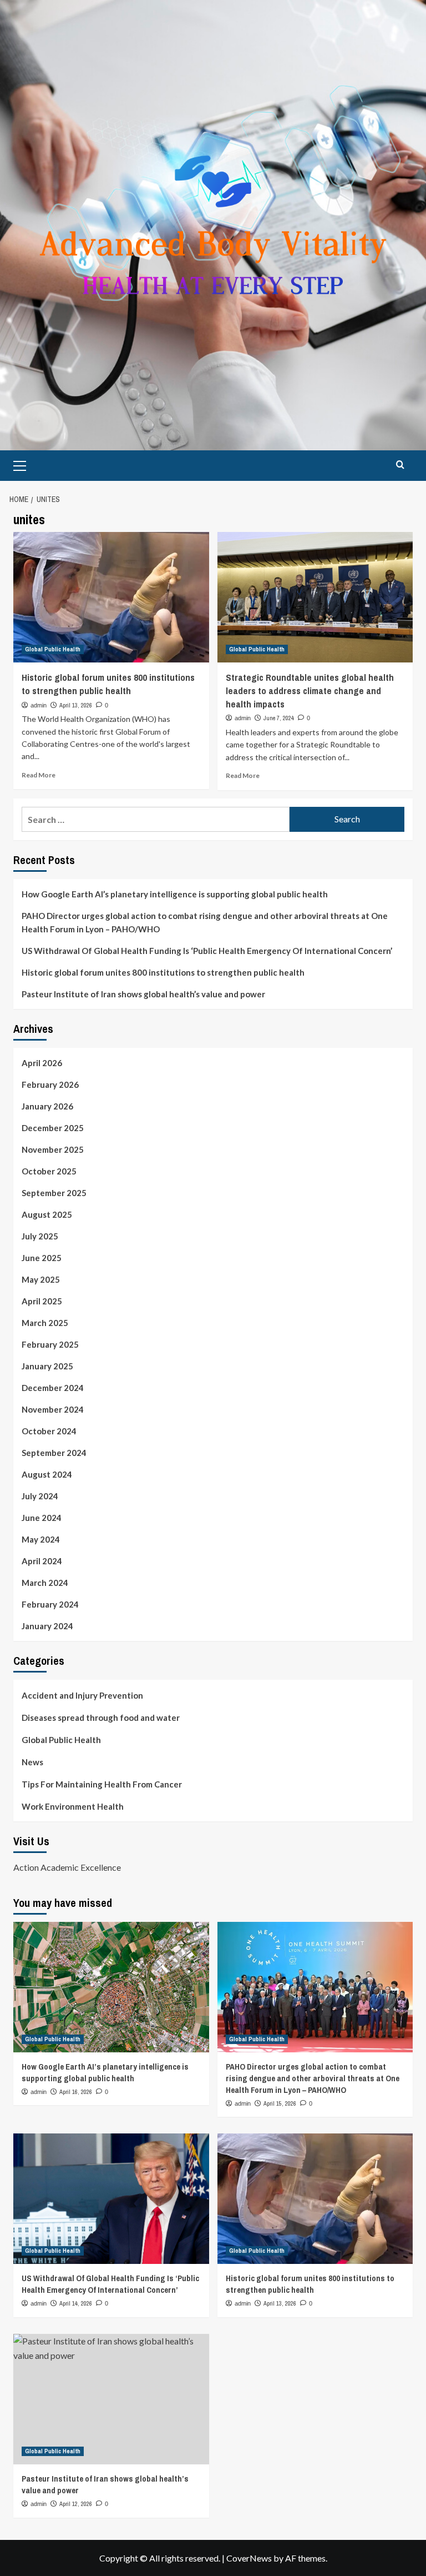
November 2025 (53, 1149)
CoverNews (249, 2558)
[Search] (400, 465)
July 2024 (40, 1496)
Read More (39, 775)
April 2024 (42, 1561)
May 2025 (41, 1279)
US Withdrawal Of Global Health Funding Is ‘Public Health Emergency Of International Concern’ (207, 951)
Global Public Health (53, 649)
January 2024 (47, 1626)
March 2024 (45, 1583)
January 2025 (47, 1366)
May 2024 (41, 1539)
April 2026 (42, 1063)
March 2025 (45, 1323)
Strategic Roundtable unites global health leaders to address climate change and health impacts (310, 691)
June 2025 (42, 1258)
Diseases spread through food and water (101, 1718)
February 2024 (50, 1604)
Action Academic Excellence (67, 1867)
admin (39, 705)
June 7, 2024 (279, 718)
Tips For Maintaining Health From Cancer (102, 1784)
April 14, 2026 (76, 2303)
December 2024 (53, 1388)
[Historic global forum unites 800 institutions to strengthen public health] (111, 597)
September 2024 (54, 1453)
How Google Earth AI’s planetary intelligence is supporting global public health (175, 894)
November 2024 (53, 1409)
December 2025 (53, 1128)
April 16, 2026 (76, 2092)
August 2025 (47, 1214)
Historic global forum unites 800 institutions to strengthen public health (108, 684)
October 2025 (49, 1171)
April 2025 (42, 1301)
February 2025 (50, 1344)
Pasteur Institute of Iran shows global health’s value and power (143, 994)
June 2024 (42, 1518)
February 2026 (50, 1084)
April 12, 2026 (76, 2504)
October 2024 (49, 1431)
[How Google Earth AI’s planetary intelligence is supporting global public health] (111, 1987)
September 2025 (54, 1193)
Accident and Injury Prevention (82, 1695)
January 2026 (47, 1106)
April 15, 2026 (280, 2103)
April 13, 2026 (76, 705)
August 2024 (47, 1474)
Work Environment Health (73, 1806)
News (32, 1762)
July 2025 (40, 1236)
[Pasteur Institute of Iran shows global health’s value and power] (111, 2399)
